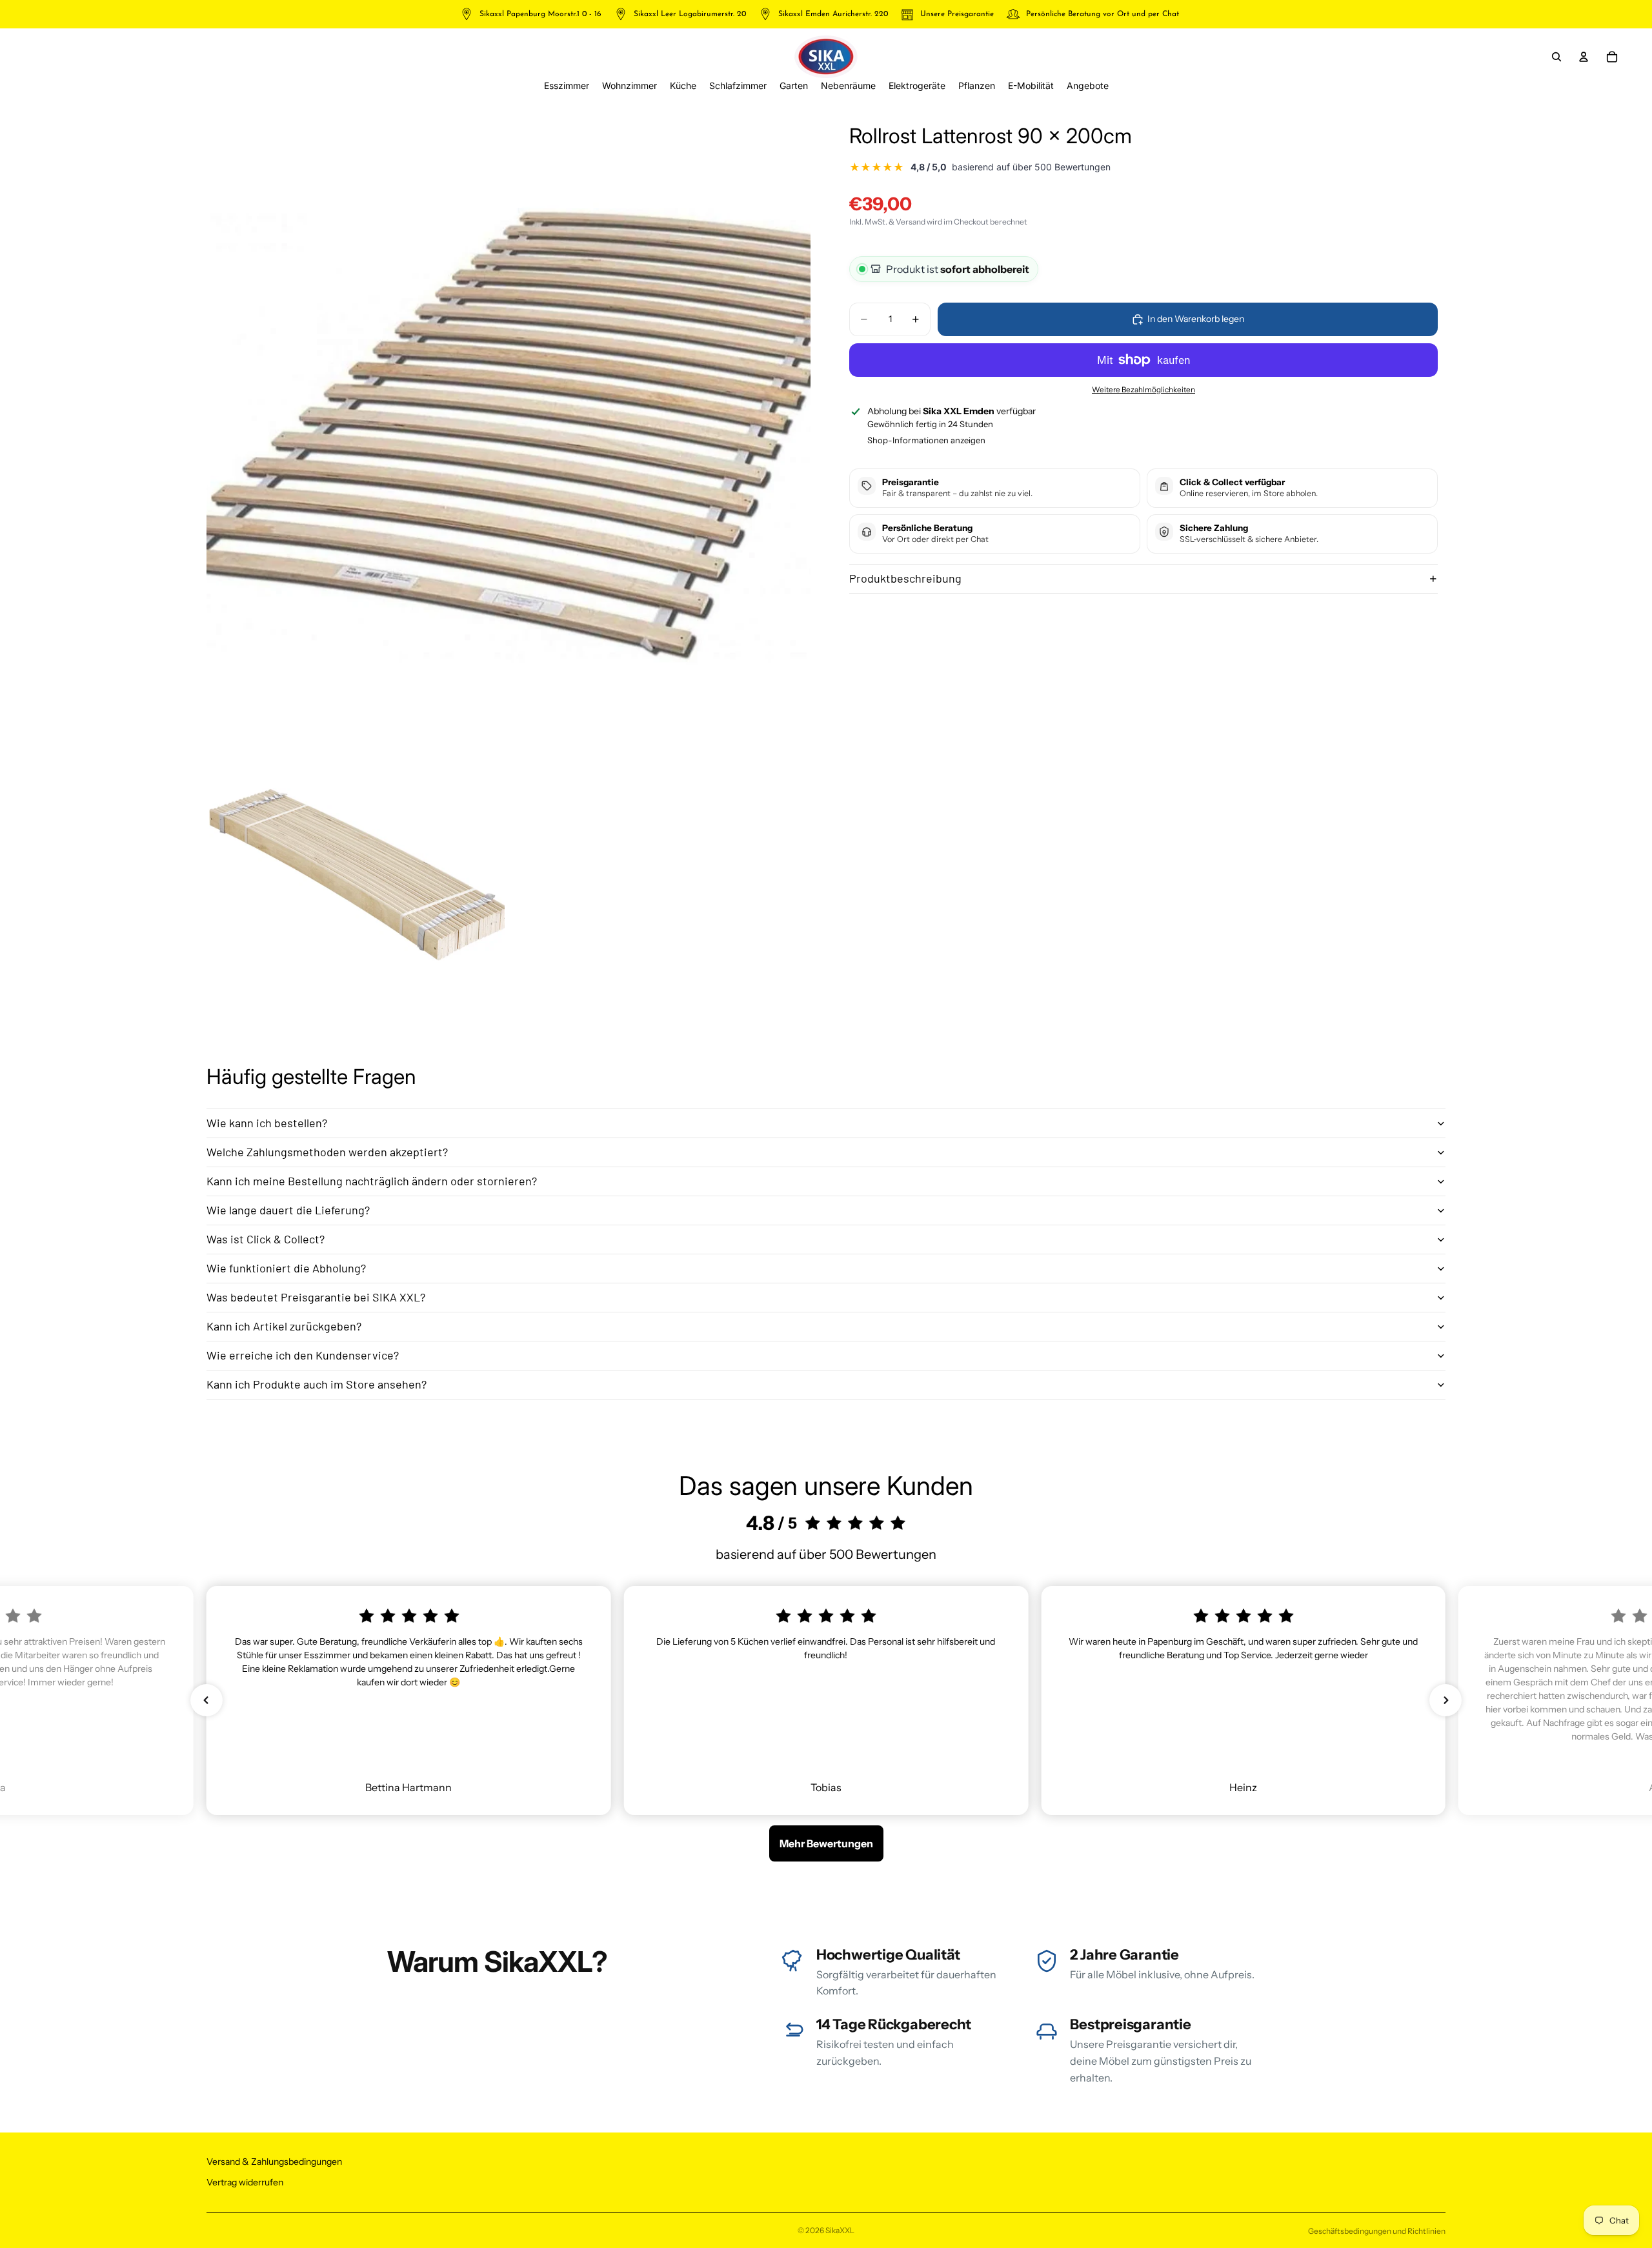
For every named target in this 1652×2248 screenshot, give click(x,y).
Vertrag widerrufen (245, 2182)
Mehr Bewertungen (826, 1843)
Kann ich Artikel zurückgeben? (284, 1326)
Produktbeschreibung (905, 578)
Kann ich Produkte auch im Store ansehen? (317, 1384)
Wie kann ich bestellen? (267, 1123)
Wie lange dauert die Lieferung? (288, 1210)
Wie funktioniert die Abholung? (286, 1268)
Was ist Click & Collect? (266, 1239)
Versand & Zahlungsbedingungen (274, 2162)
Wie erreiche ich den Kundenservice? (303, 1355)
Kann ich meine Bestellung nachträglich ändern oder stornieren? (372, 1181)
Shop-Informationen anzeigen (926, 440)
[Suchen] (1556, 57)
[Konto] (1584, 57)
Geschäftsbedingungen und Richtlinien (1377, 2231)
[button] (206, 1700)
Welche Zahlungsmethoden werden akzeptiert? (327, 1152)
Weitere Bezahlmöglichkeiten (1143, 390)
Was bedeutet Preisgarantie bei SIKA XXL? (316, 1297)
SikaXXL (840, 2230)
